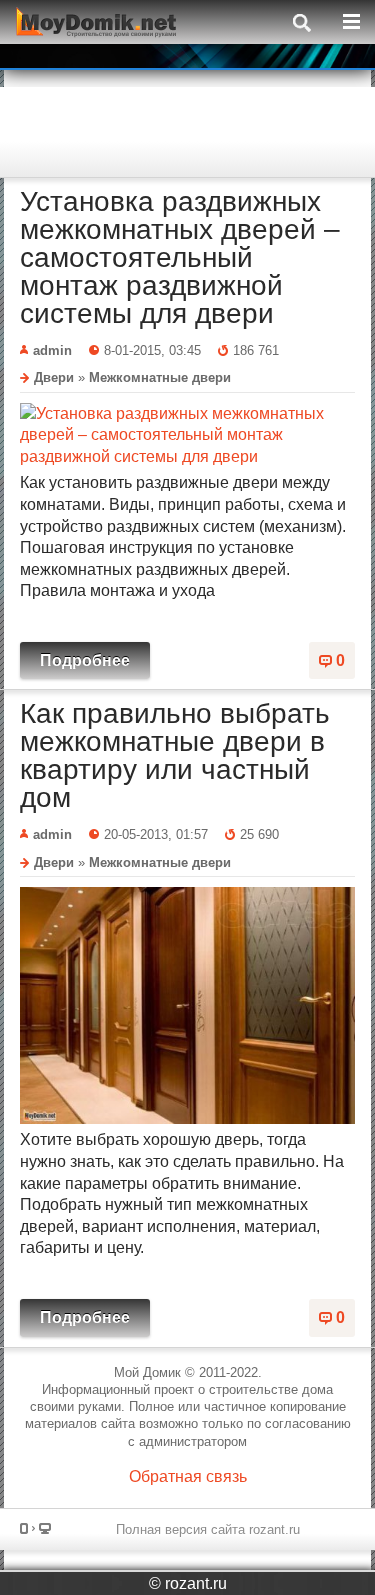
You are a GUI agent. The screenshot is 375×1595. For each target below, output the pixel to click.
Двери (54, 377)
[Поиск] (298, 21)
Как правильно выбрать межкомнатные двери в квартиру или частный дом (175, 755)
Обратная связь (188, 1476)
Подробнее (85, 660)
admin (52, 350)
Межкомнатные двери (160, 377)
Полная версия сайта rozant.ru (208, 1529)
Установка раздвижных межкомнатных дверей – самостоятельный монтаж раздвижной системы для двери (180, 257)
